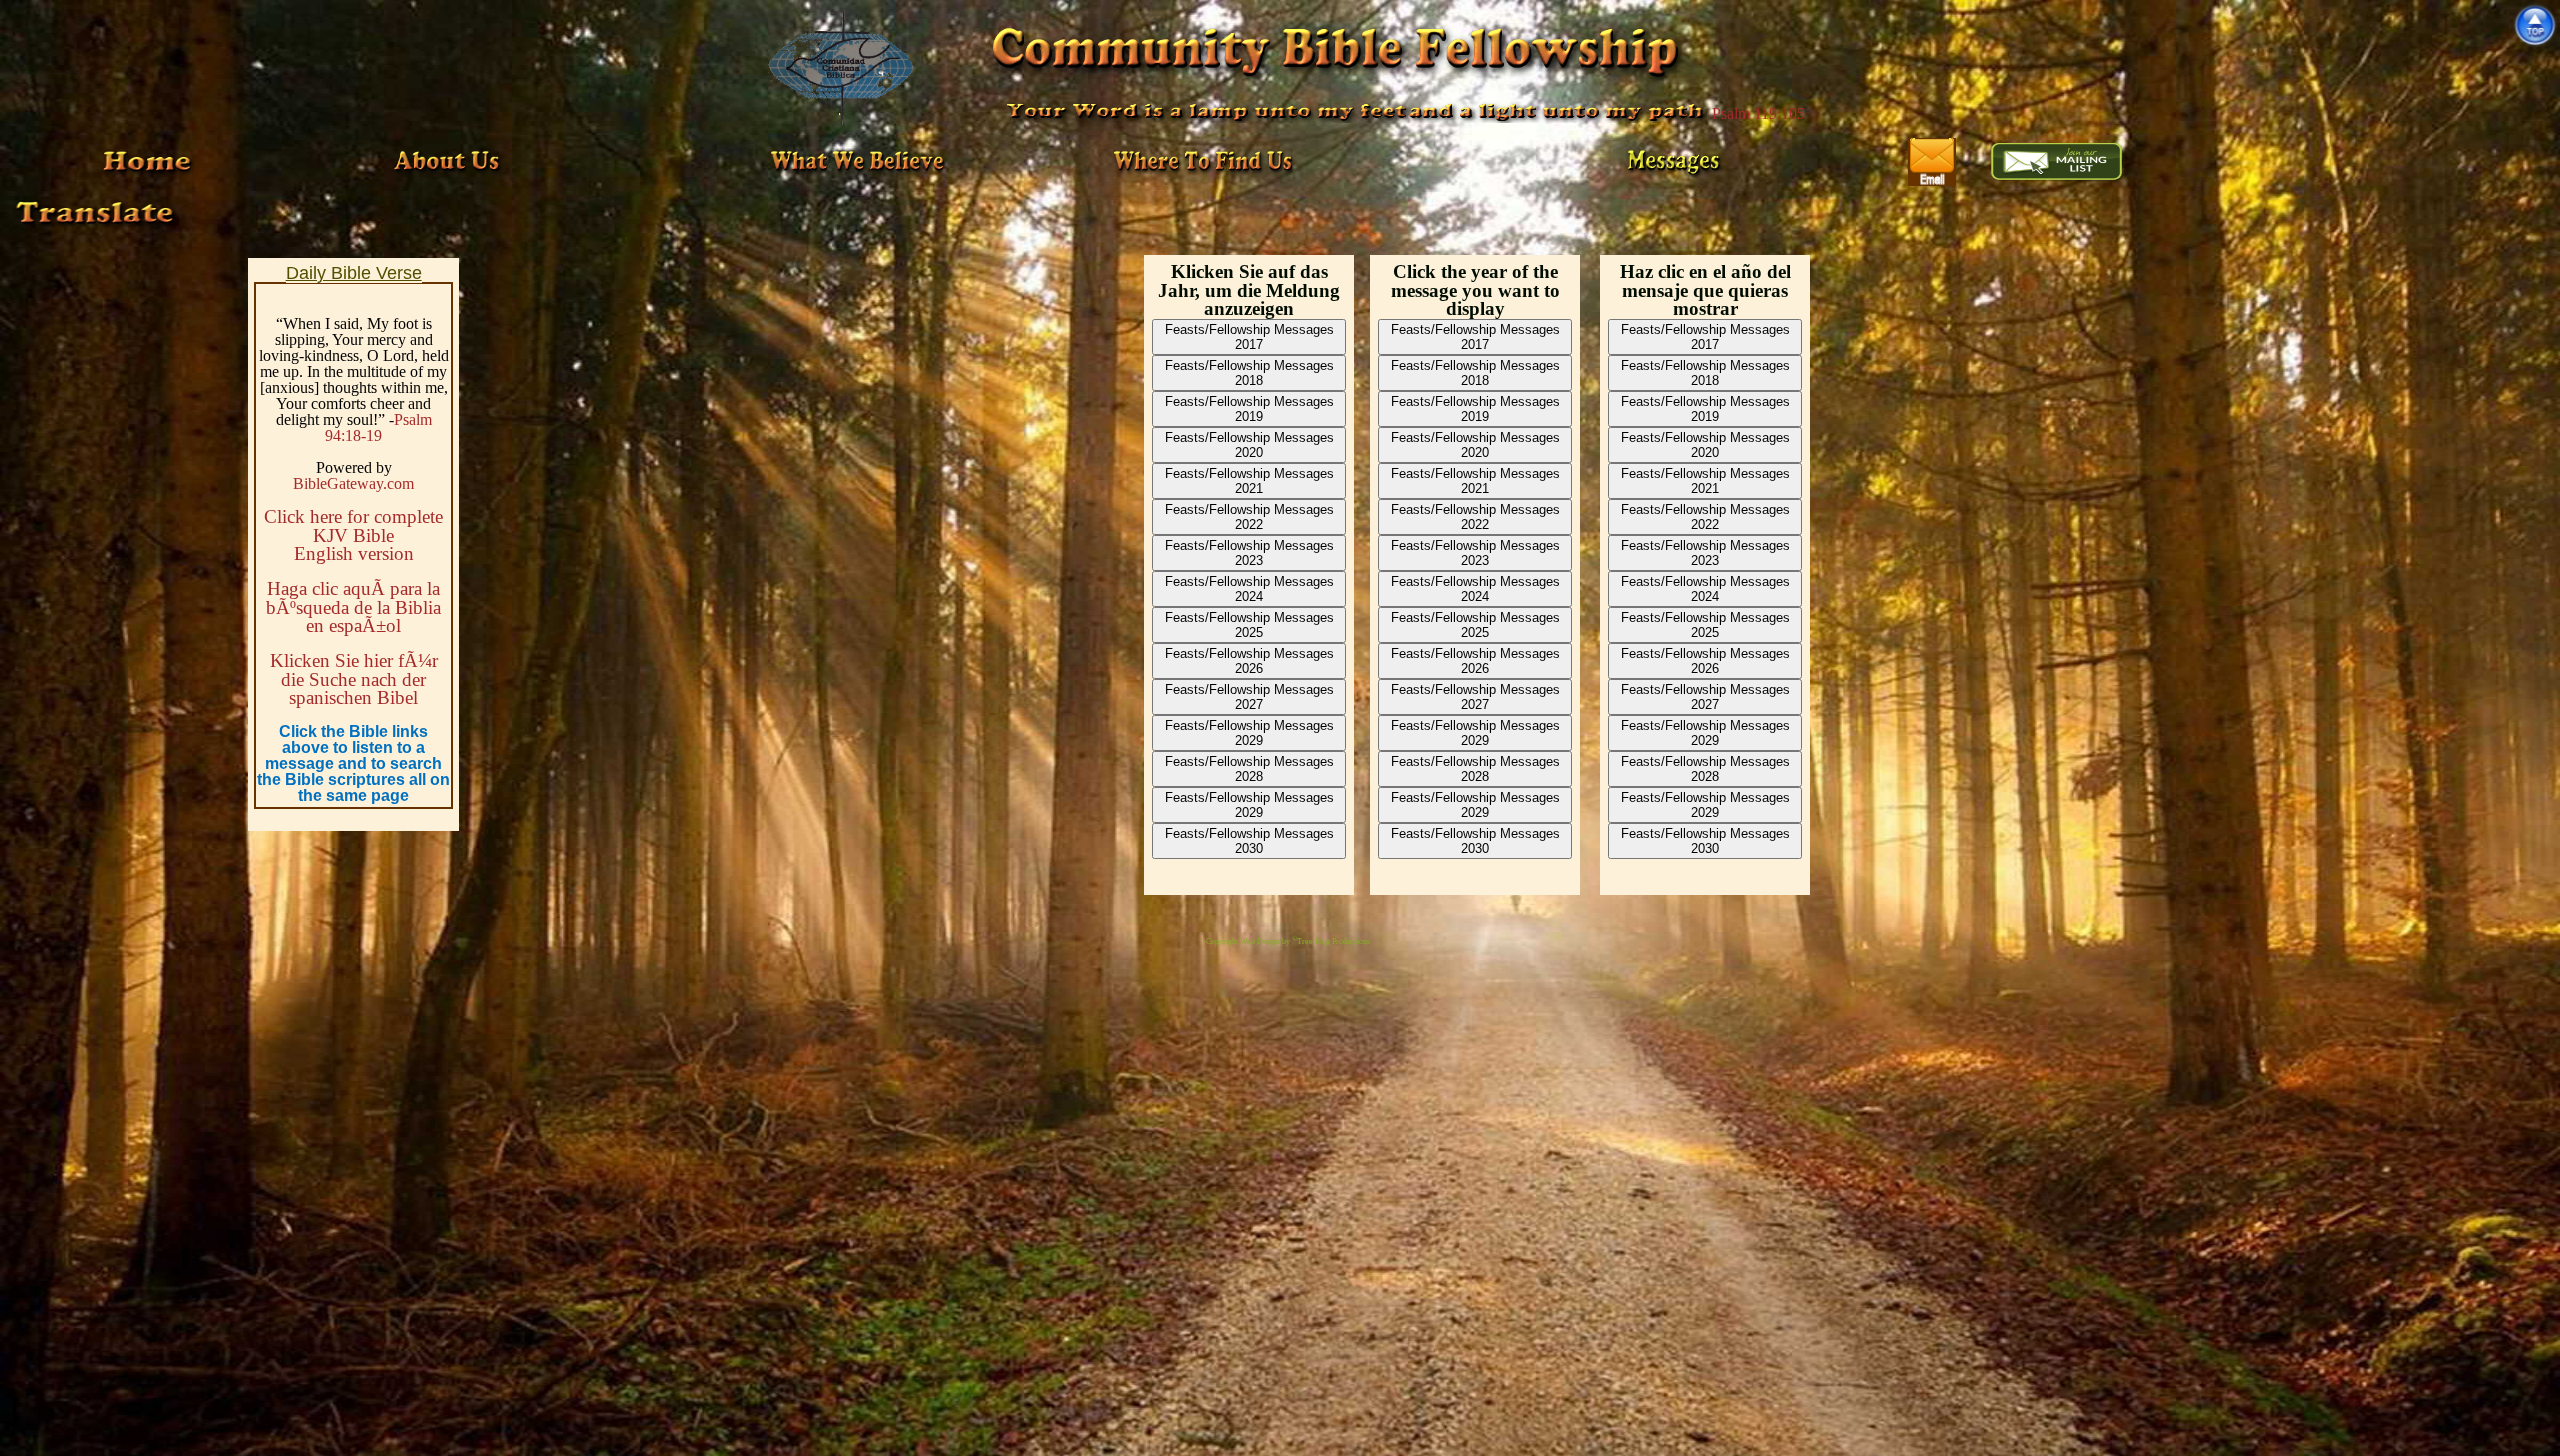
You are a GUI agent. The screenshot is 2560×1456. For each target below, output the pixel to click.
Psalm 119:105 (1758, 113)
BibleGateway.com (353, 483)
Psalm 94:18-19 (378, 427)
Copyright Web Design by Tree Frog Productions (1288, 941)
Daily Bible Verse (354, 273)
